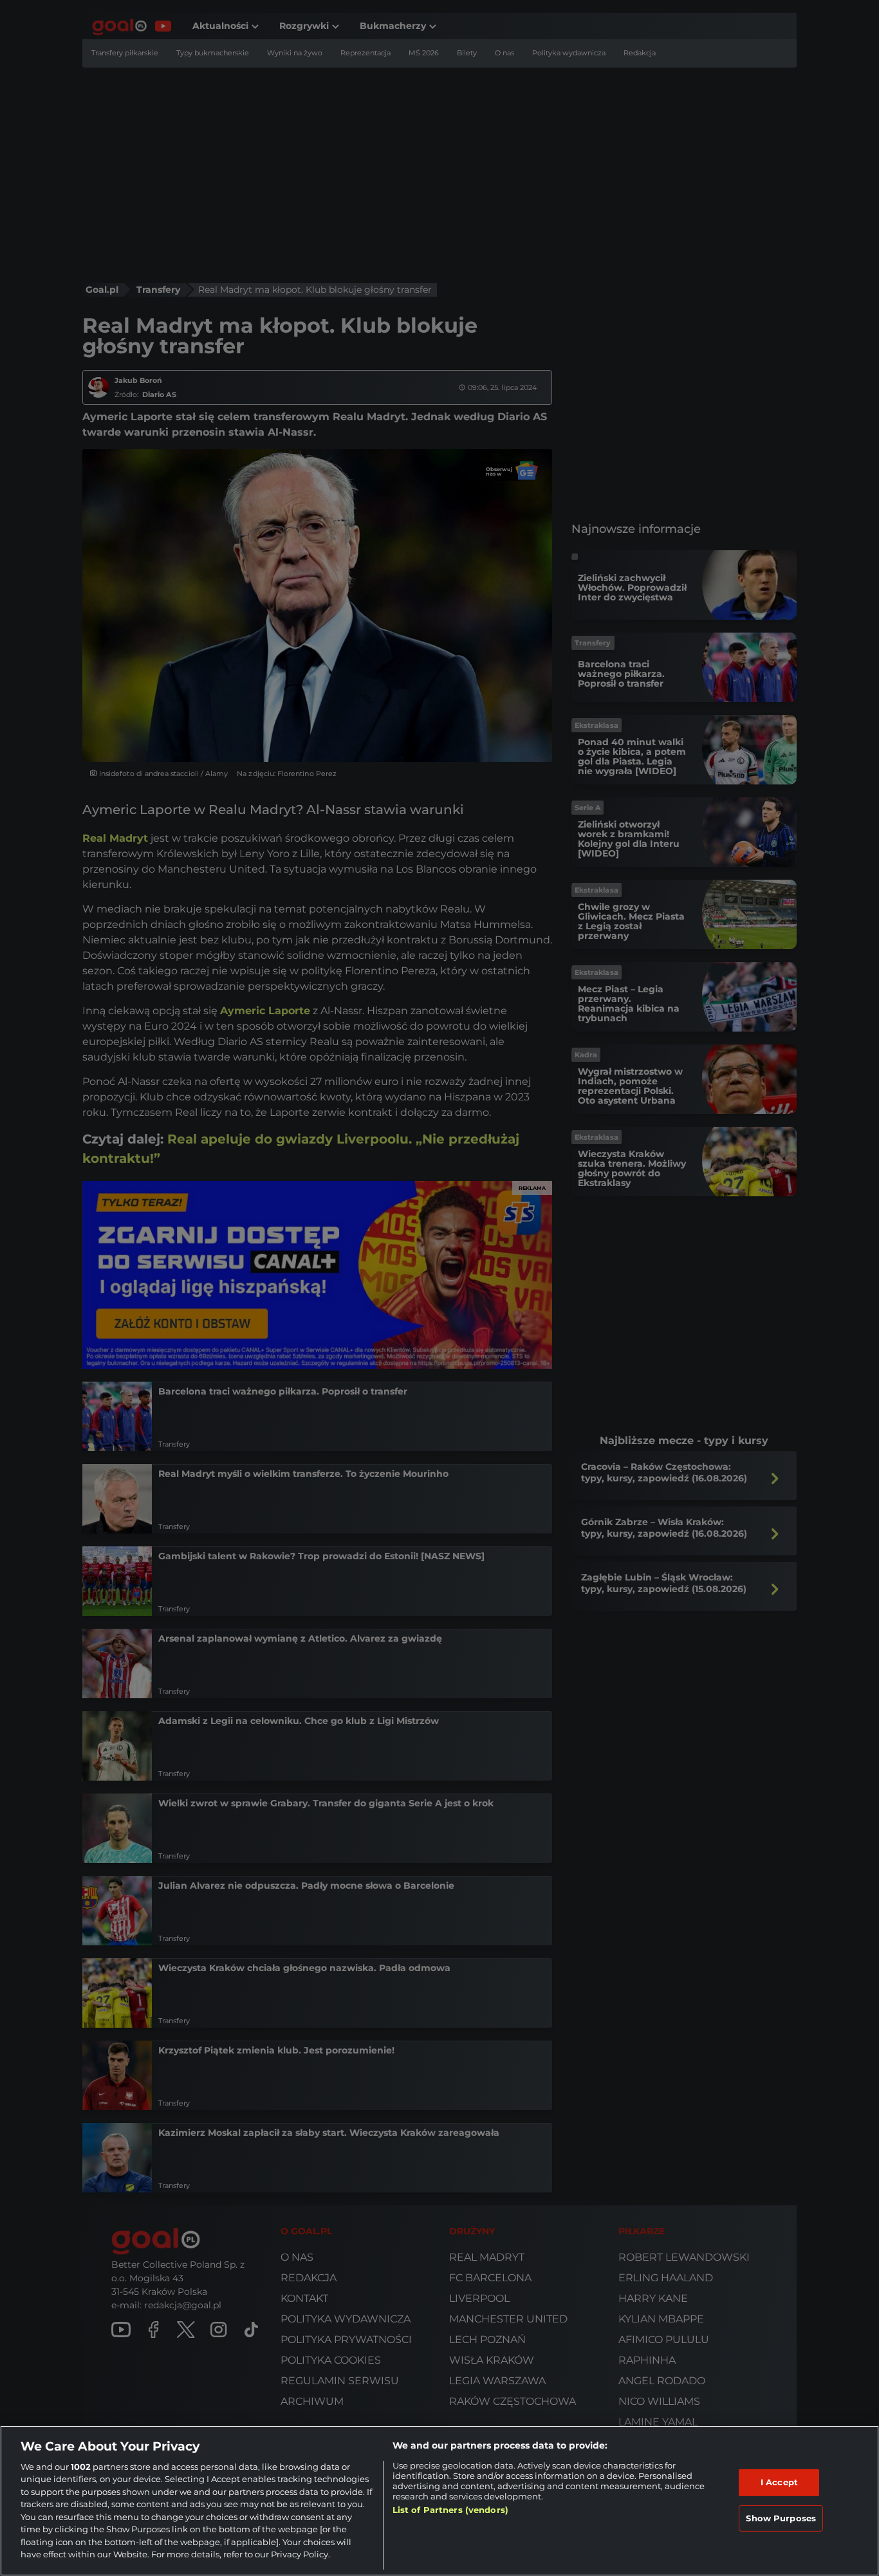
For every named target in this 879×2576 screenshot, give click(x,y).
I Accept (779, 2482)
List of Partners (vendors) (450, 2510)
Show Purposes (781, 2517)
